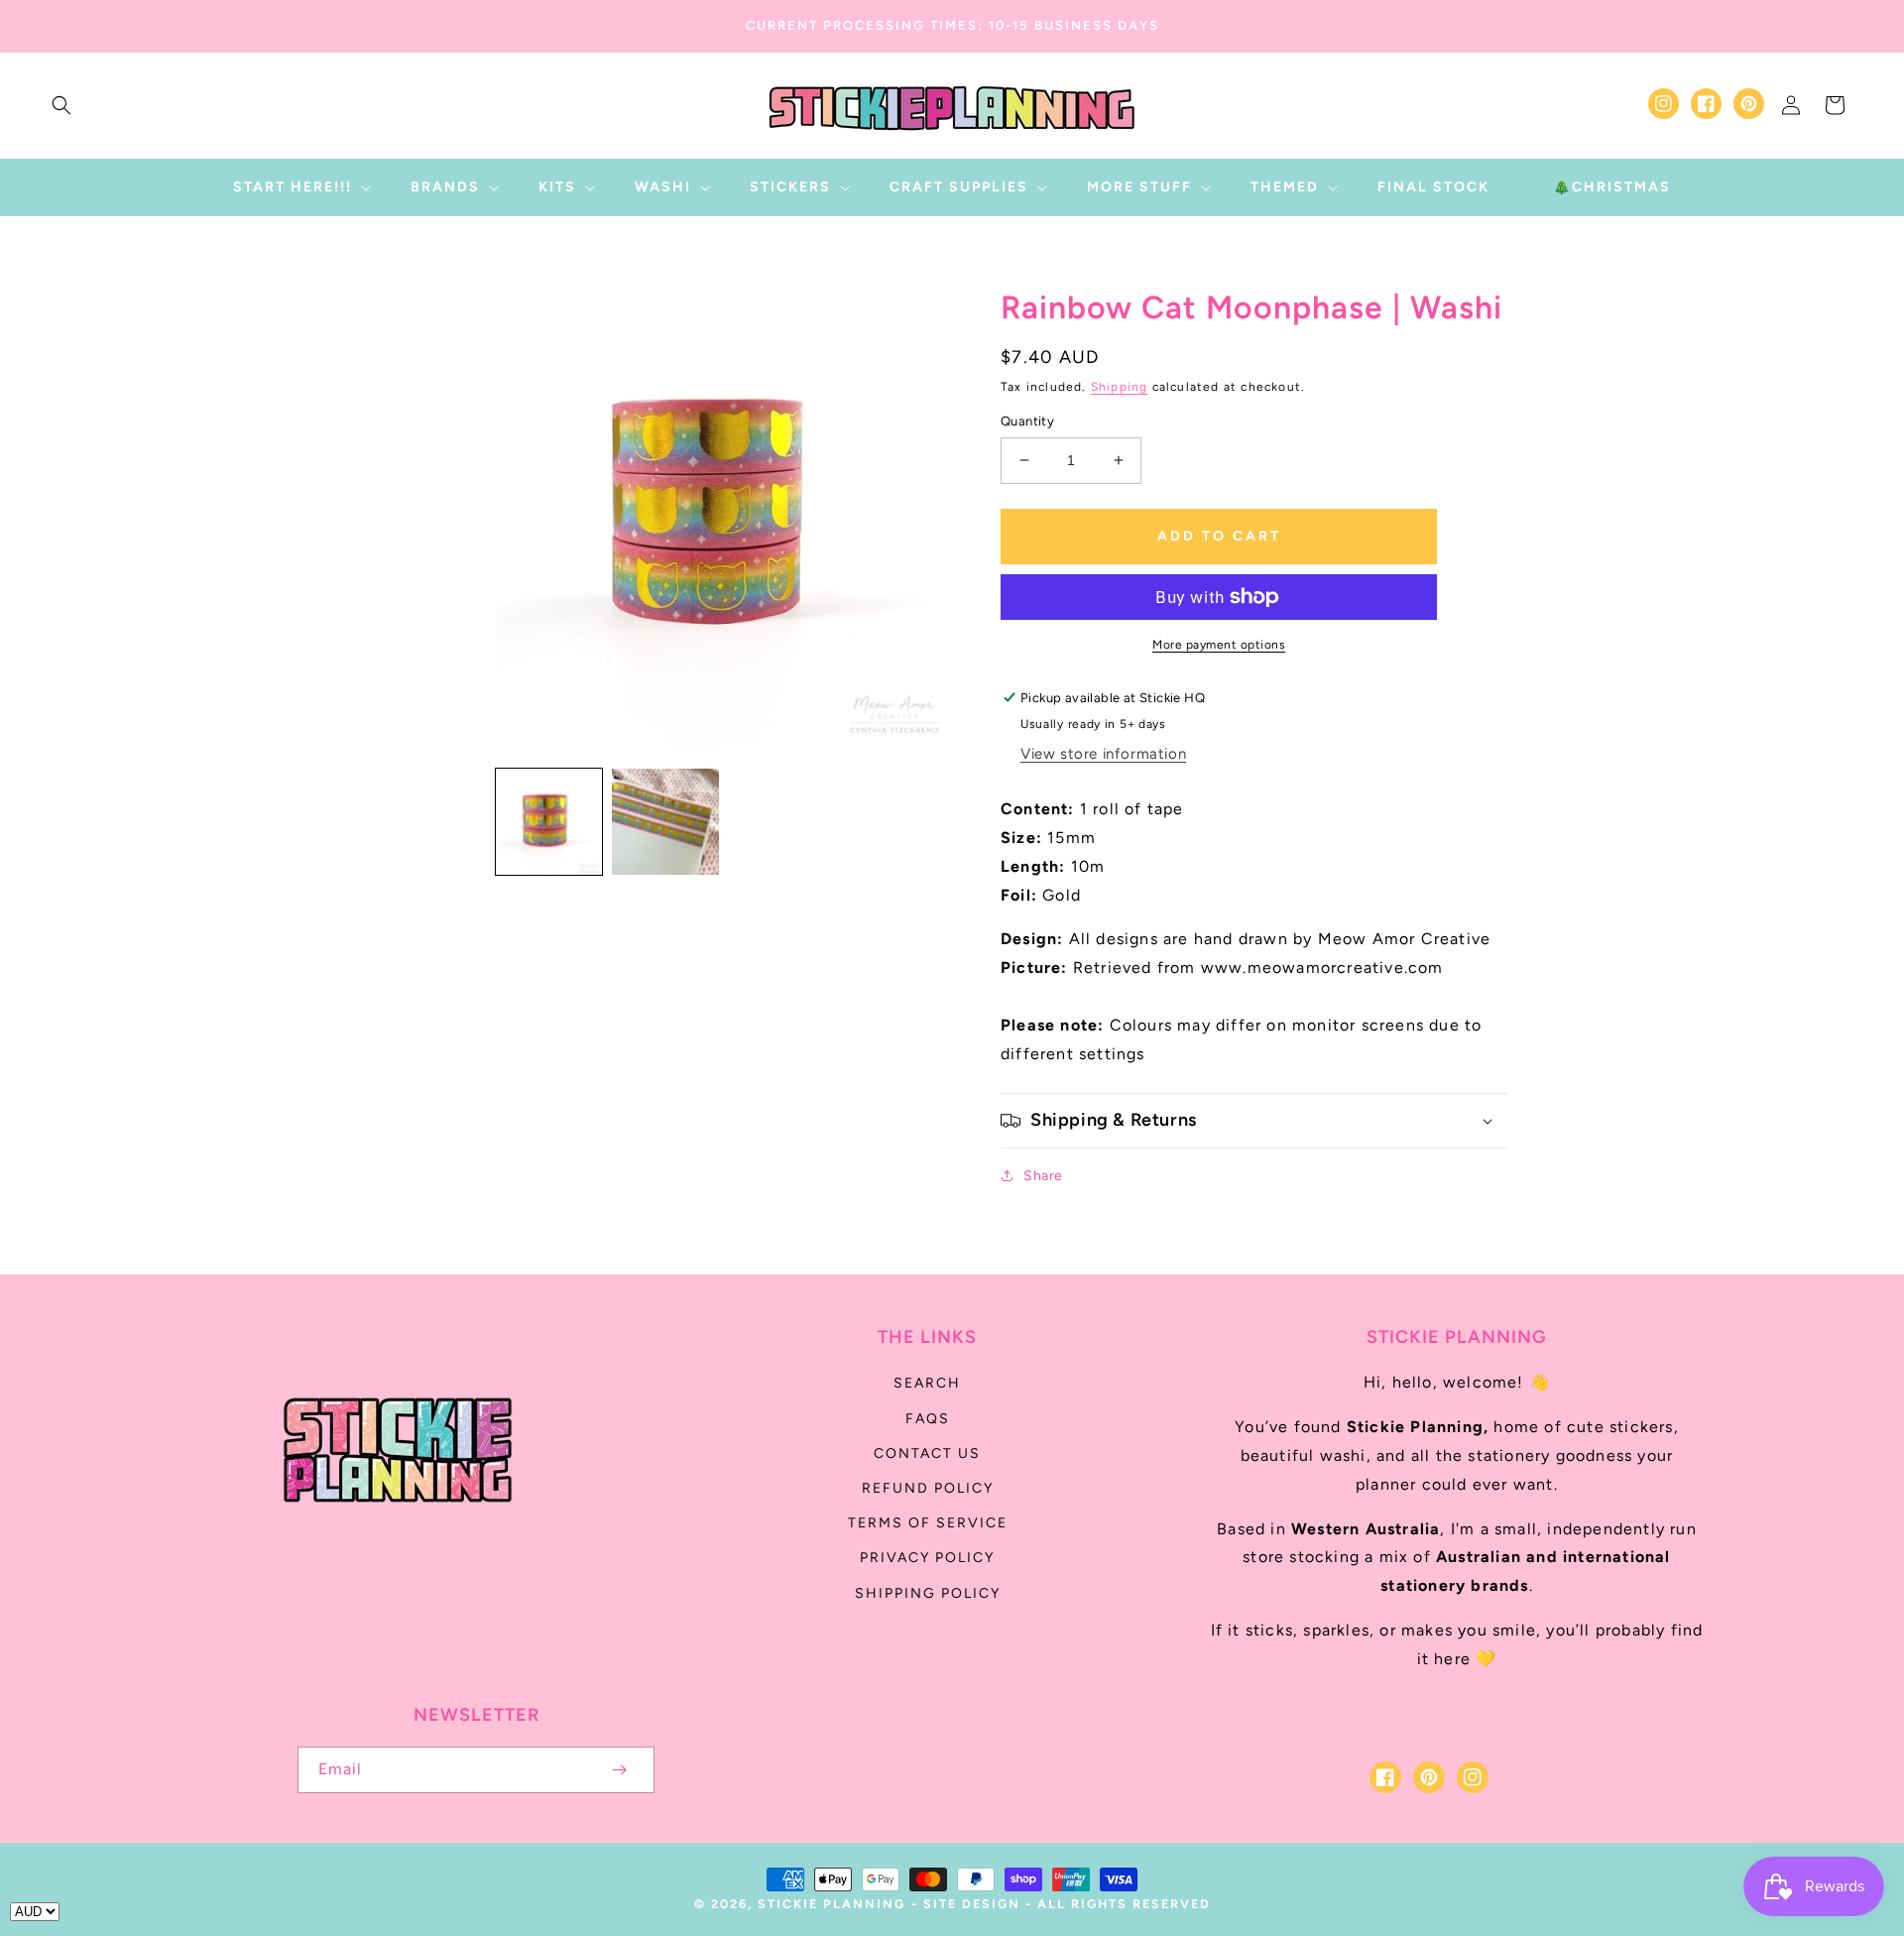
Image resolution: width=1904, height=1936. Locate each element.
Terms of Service (928, 1523)
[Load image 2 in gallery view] (665, 822)
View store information (1103, 754)
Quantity (1027, 421)
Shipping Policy (928, 1593)
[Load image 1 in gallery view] (549, 822)
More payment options (1219, 645)
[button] (61, 105)
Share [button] (1043, 1176)
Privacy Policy (927, 1558)
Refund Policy (928, 1488)
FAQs (928, 1419)
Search (927, 1383)
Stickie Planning (832, 1904)
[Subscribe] (619, 1770)
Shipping (1120, 387)
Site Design (972, 1904)
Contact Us (927, 1453)
